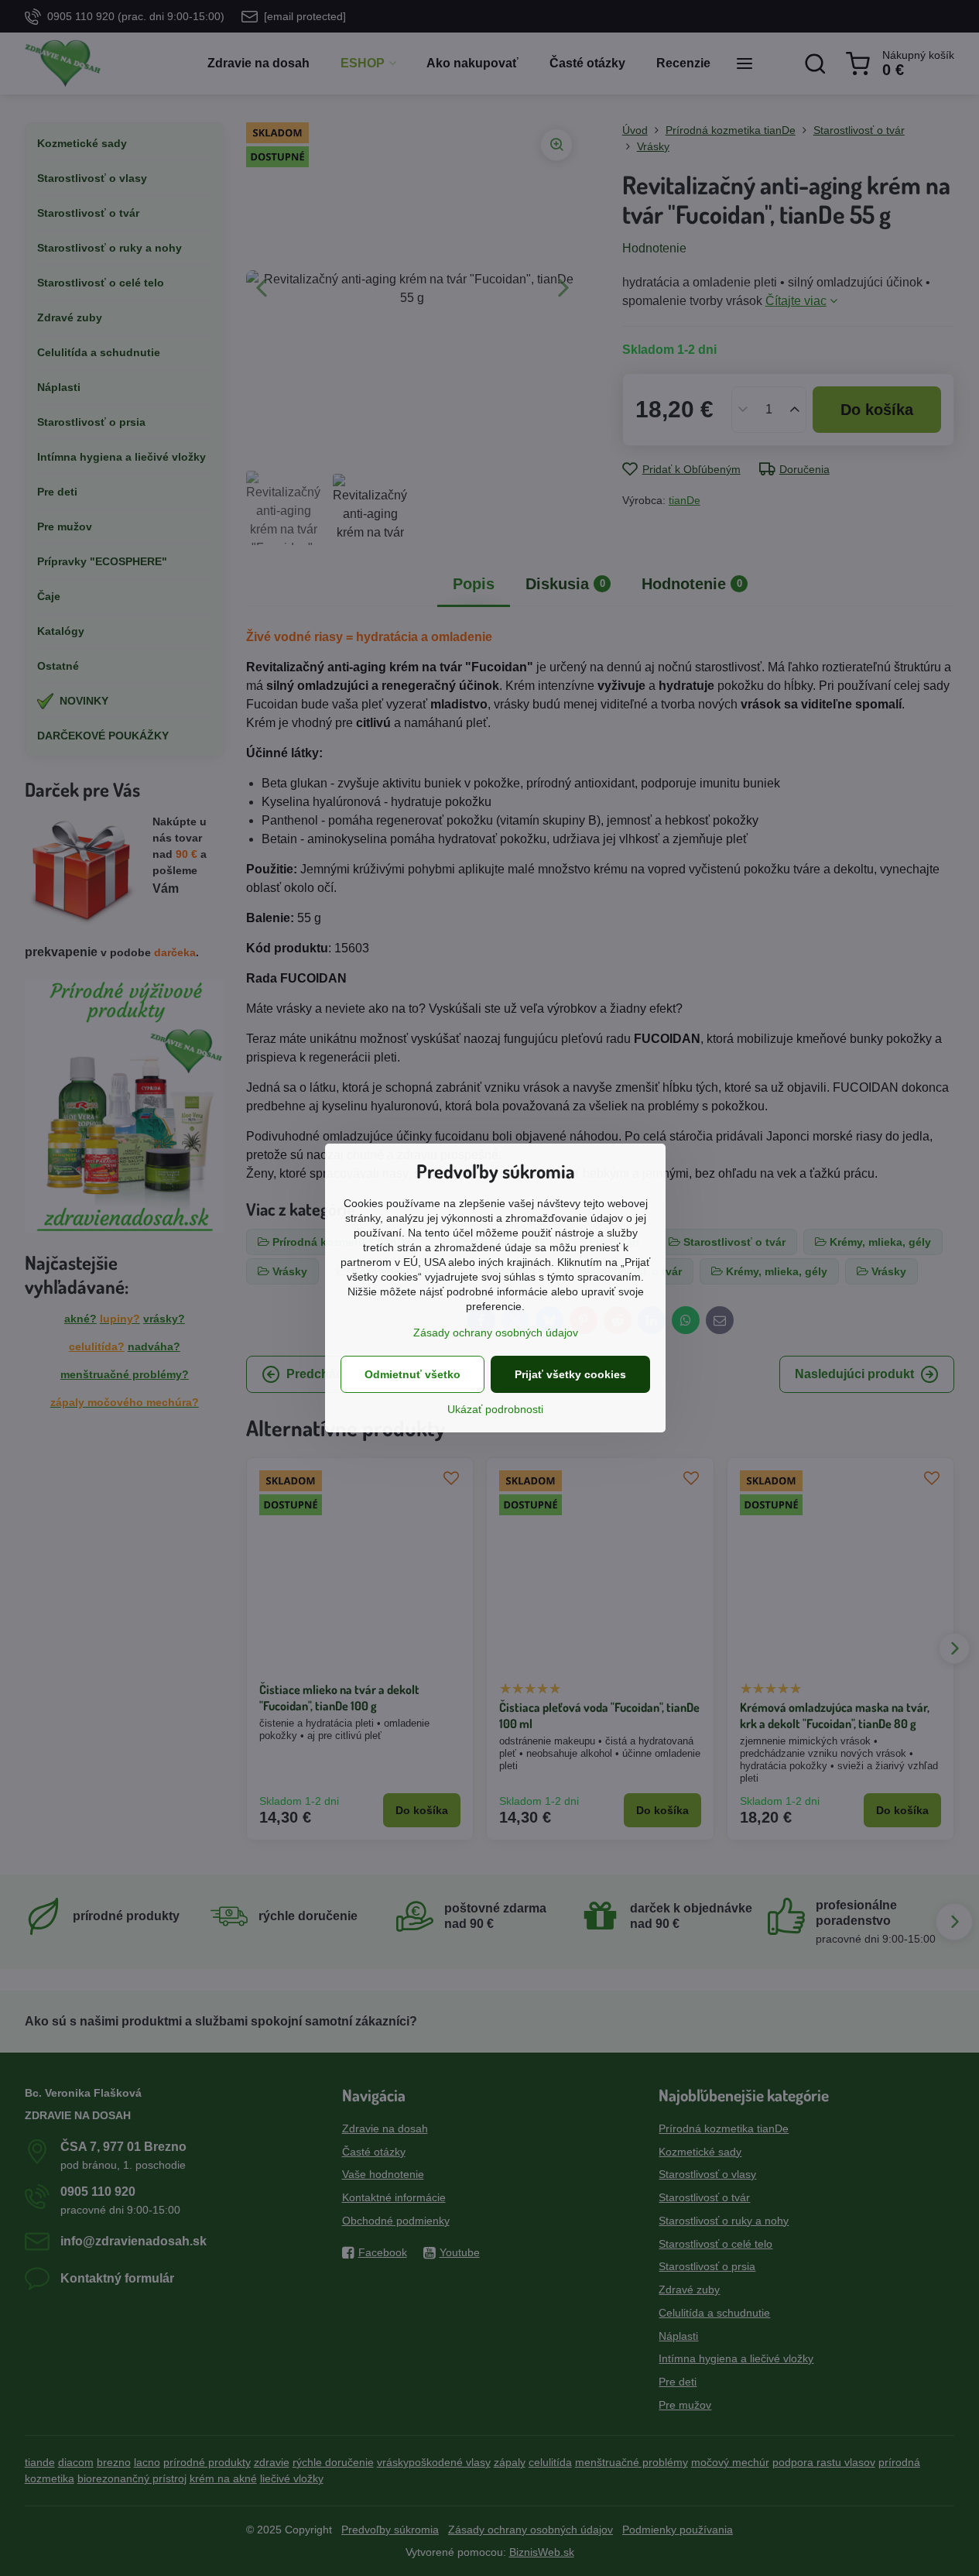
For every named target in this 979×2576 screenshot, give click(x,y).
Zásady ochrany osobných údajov (496, 1333)
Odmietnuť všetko (412, 1374)
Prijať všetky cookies (570, 1374)
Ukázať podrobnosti (495, 1409)
